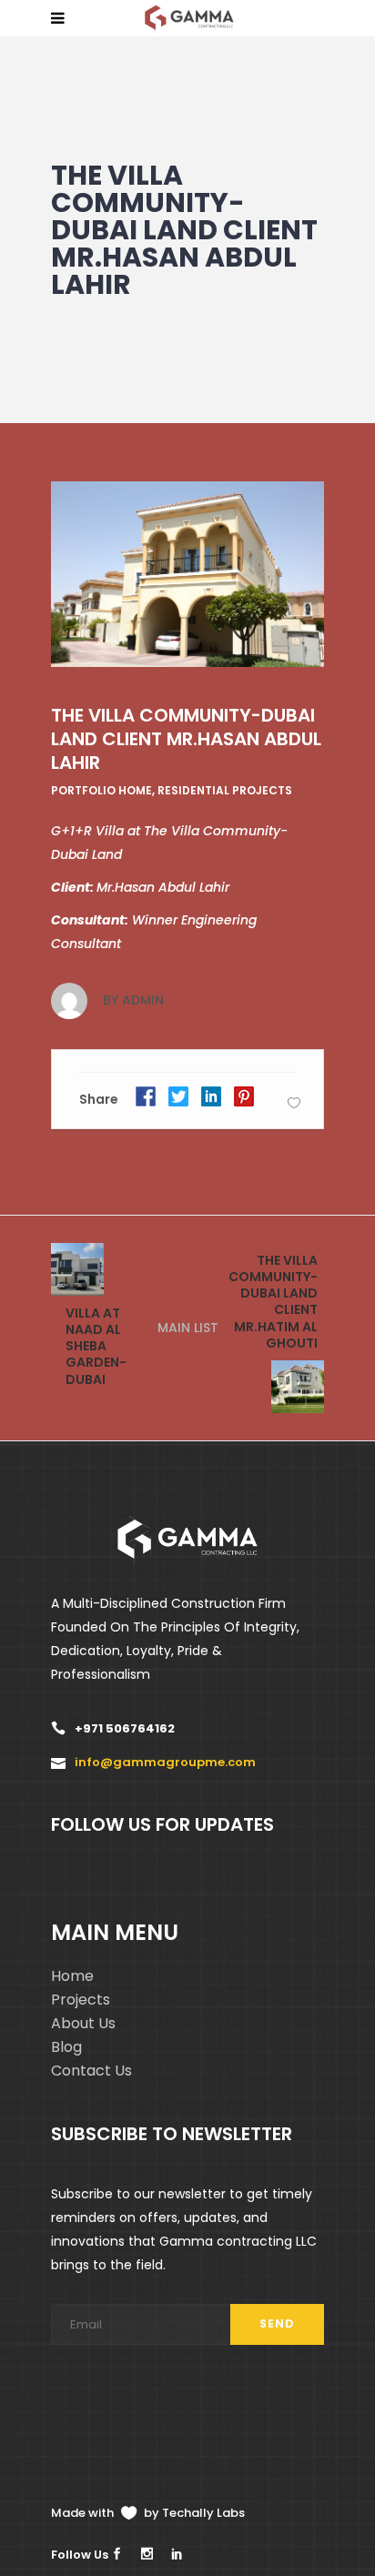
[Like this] (294, 1102)
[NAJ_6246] (187, 574)
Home (72, 1976)
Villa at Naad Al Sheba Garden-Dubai (96, 1346)
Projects (81, 2000)
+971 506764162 (125, 1728)
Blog (66, 2047)
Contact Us (91, 2071)
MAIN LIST (188, 1328)
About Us (83, 2023)
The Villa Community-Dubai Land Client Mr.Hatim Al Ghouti (273, 1302)
